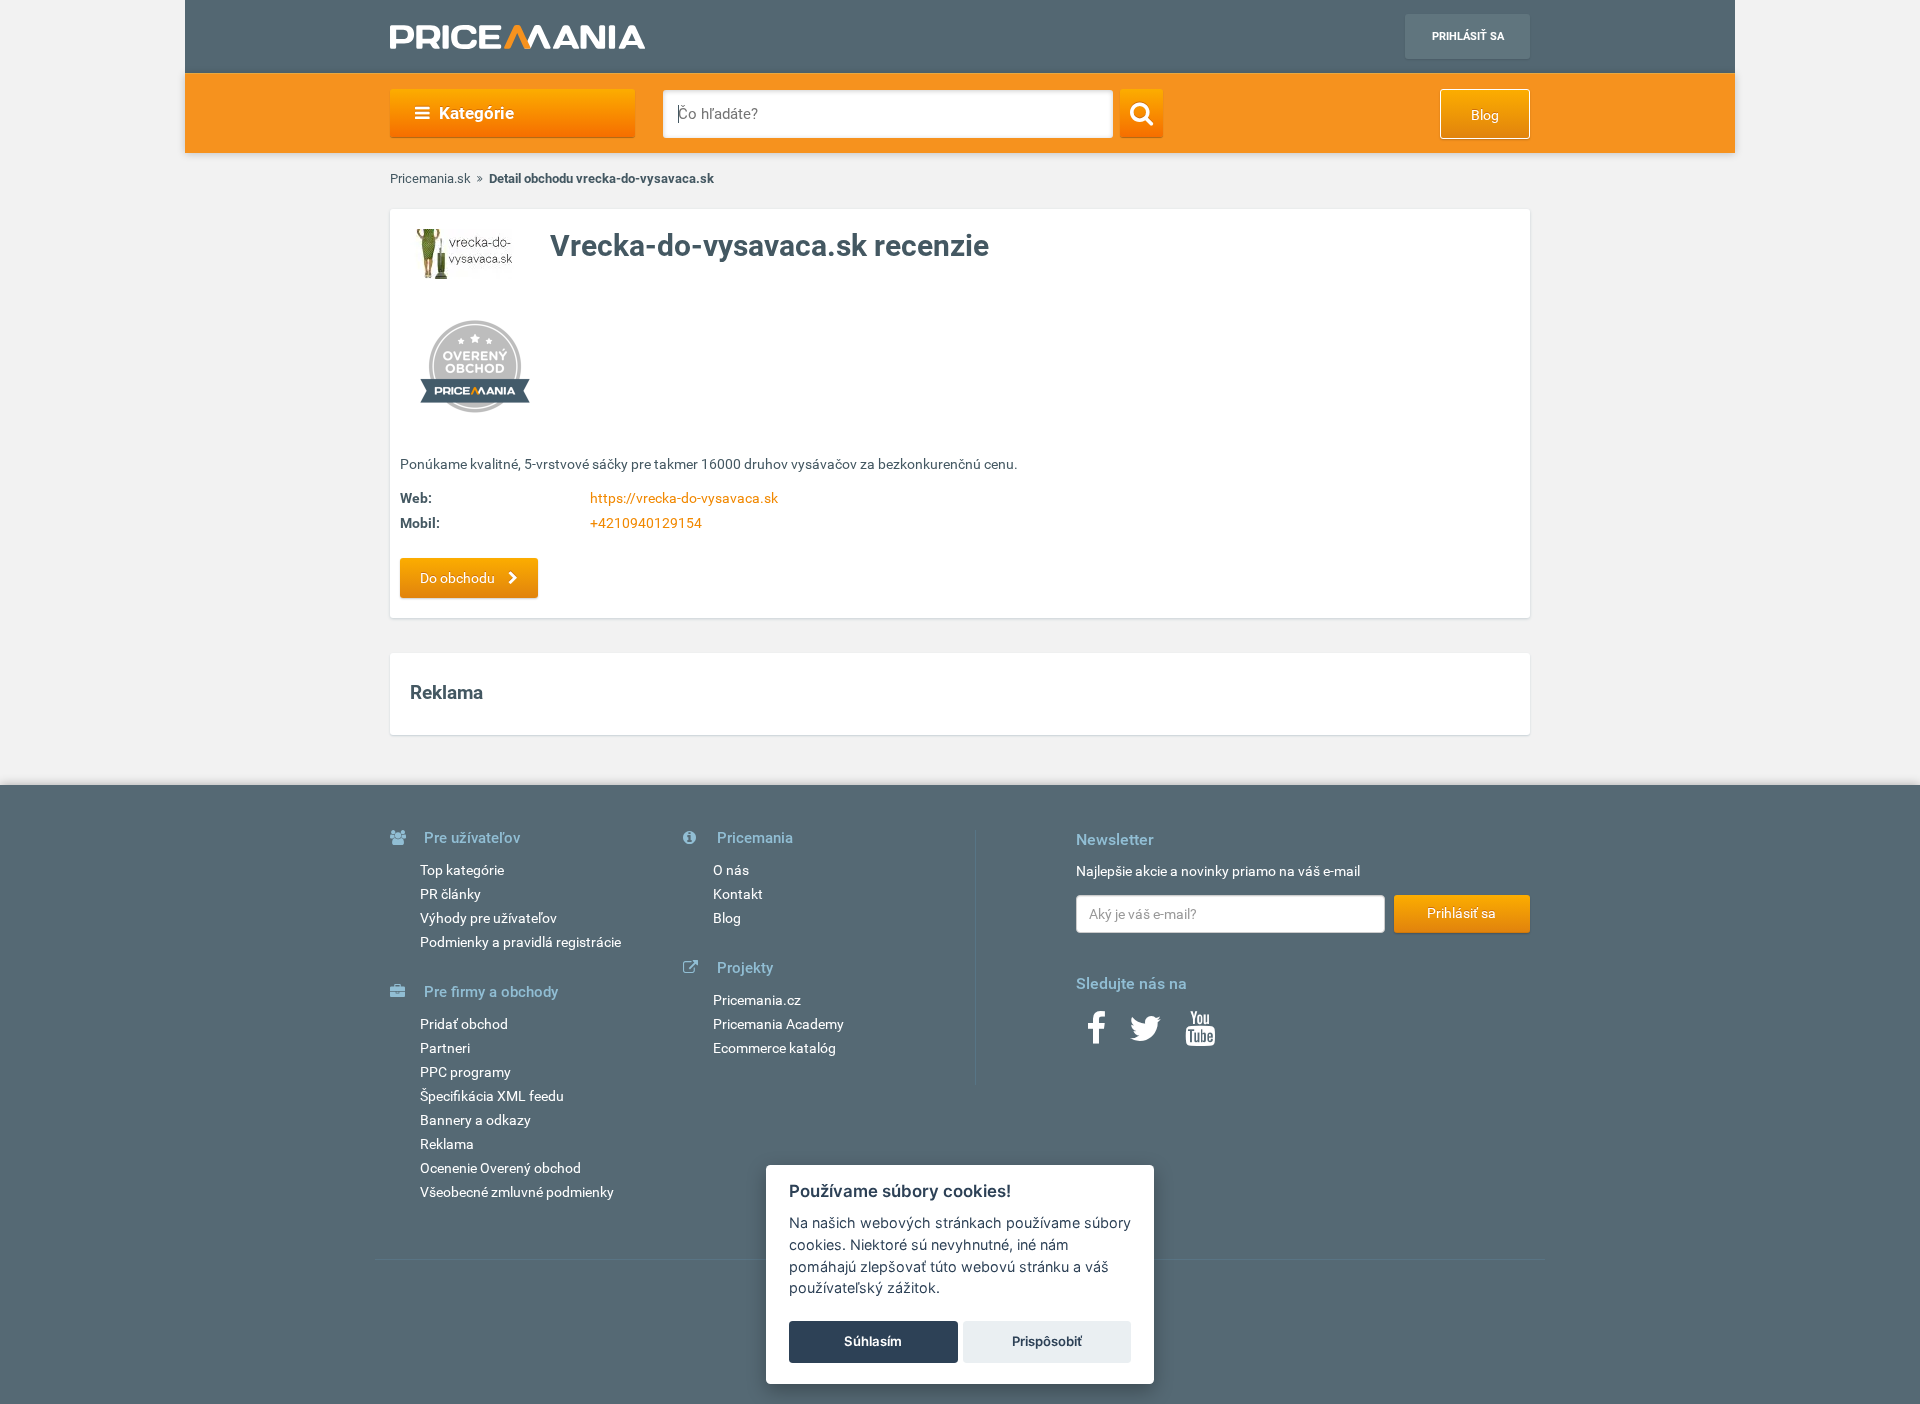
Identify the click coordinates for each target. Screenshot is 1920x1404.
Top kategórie (462, 870)
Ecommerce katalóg (774, 1048)
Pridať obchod (464, 1024)
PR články (450, 894)
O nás (731, 870)
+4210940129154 (646, 523)
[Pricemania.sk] (517, 37)
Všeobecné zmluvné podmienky (517, 1192)
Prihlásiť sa (1468, 36)
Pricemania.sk (430, 178)
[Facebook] (1096, 1035)
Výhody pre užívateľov (488, 918)
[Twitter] (1145, 1035)
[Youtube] (1200, 1035)
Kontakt (738, 894)
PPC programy (465, 1072)
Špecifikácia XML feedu (492, 1096)
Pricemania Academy (778, 1024)
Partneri (445, 1048)
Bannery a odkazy (475, 1120)
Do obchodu (459, 578)
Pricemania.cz (757, 1000)
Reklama (447, 1144)
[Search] (1141, 113)
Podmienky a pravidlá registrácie (520, 942)
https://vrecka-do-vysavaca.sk (684, 498)
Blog (1485, 115)
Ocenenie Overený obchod (500, 1168)
